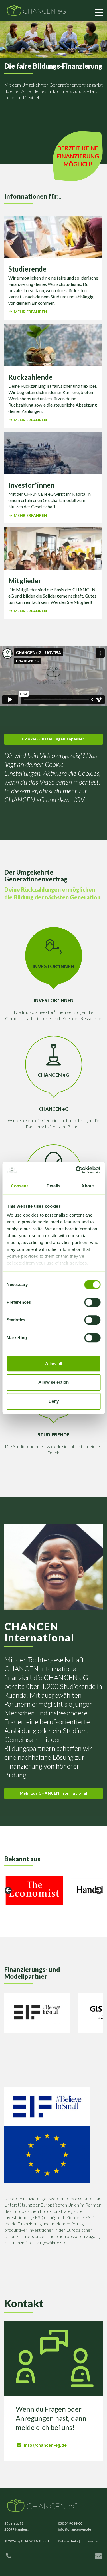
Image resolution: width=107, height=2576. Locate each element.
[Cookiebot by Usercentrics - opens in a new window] (76, 1170)
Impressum (89, 2541)
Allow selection (53, 1382)
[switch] (92, 1302)
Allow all (54, 1364)
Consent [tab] (19, 1186)
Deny (54, 1401)
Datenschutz (68, 2541)
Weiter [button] (98, 1891)
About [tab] (88, 1186)
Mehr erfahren (30, 312)
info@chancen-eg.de (45, 2445)
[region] (53, 1892)
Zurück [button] (9, 1891)
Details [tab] (53, 1186)
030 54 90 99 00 (70, 2523)
